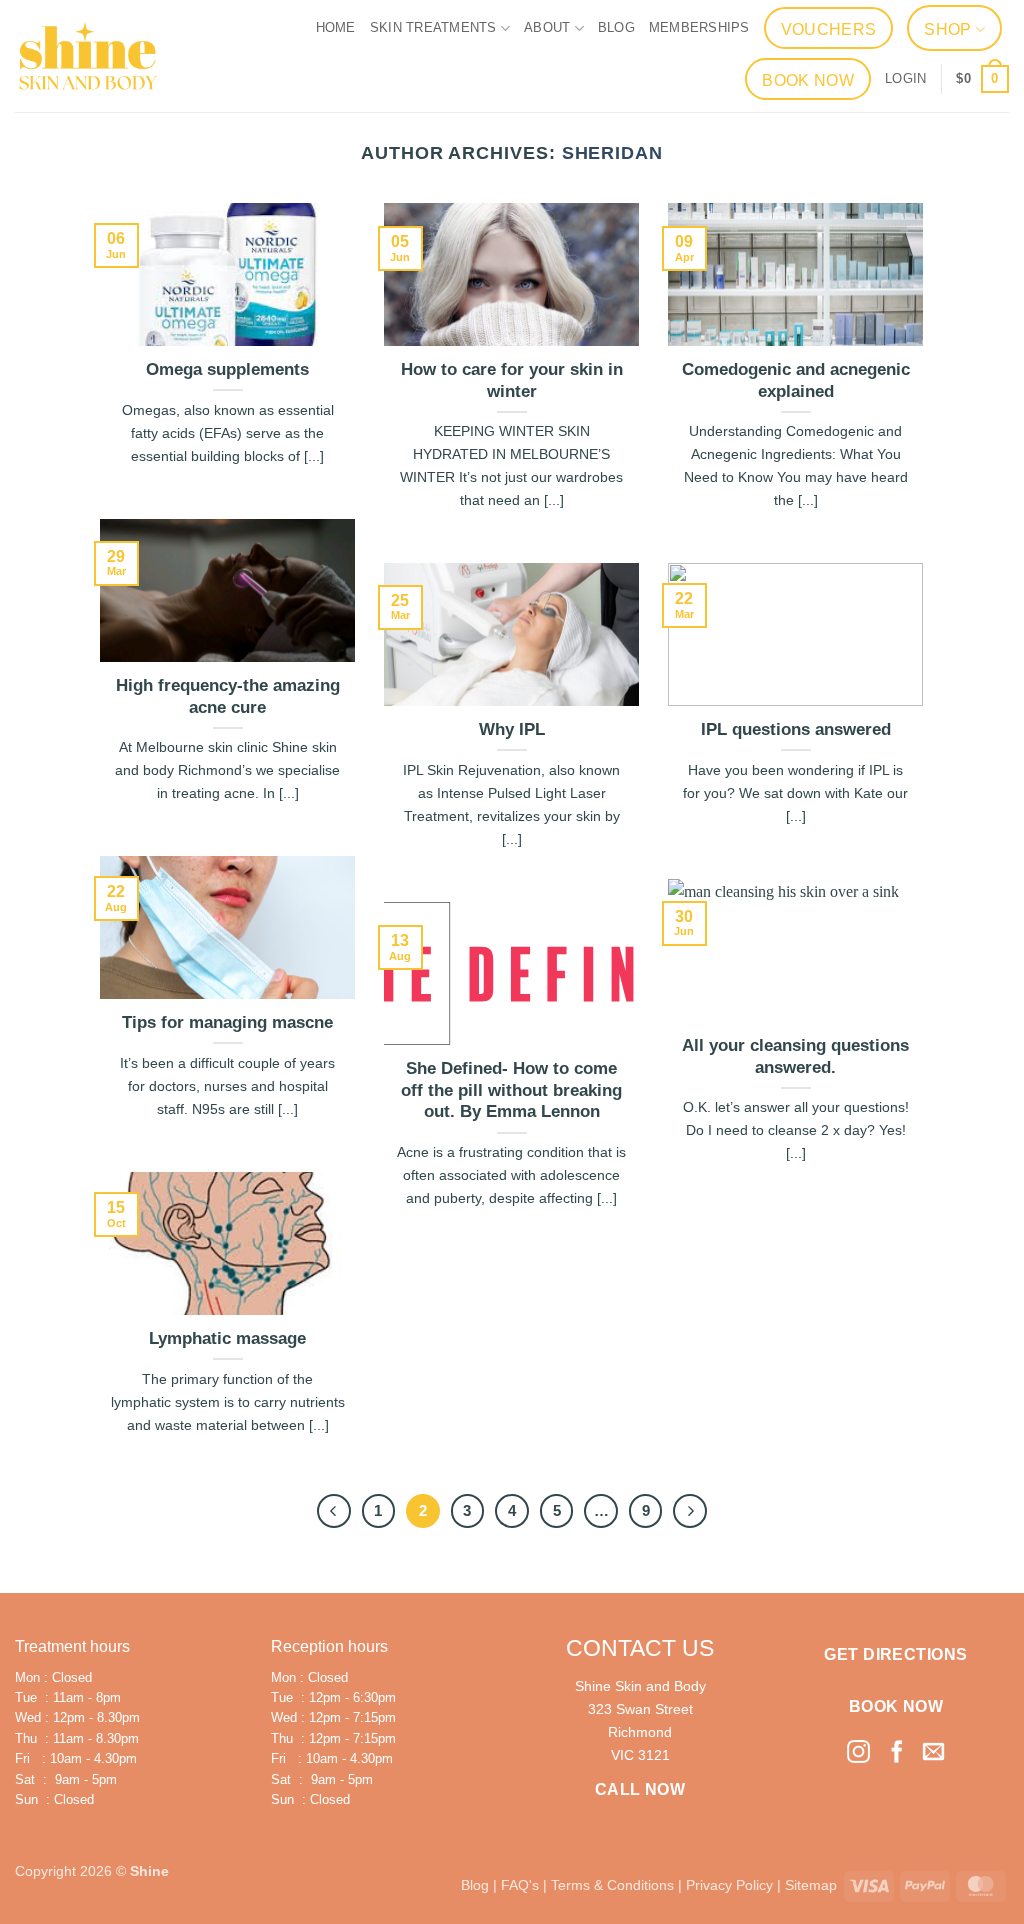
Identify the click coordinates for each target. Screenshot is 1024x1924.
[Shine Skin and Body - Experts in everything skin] (88, 56)
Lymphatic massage (227, 1338)
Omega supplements (227, 369)
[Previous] (334, 1511)
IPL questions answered (796, 729)
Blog (616, 27)
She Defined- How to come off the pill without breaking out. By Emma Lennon (511, 1090)
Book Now (808, 80)
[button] (905, 79)
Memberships (699, 27)
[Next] (690, 1511)
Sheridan (612, 152)
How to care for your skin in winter (512, 380)
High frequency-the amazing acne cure (228, 696)
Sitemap (811, 1885)
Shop (947, 29)
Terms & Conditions (612, 1885)
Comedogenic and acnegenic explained (796, 380)
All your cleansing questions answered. (795, 1056)
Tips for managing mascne (227, 1022)
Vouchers (829, 29)
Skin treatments (433, 27)
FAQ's (520, 1885)
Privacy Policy (729, 1885)
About (547, 27)
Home (336, 27)
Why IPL (512, 729)
